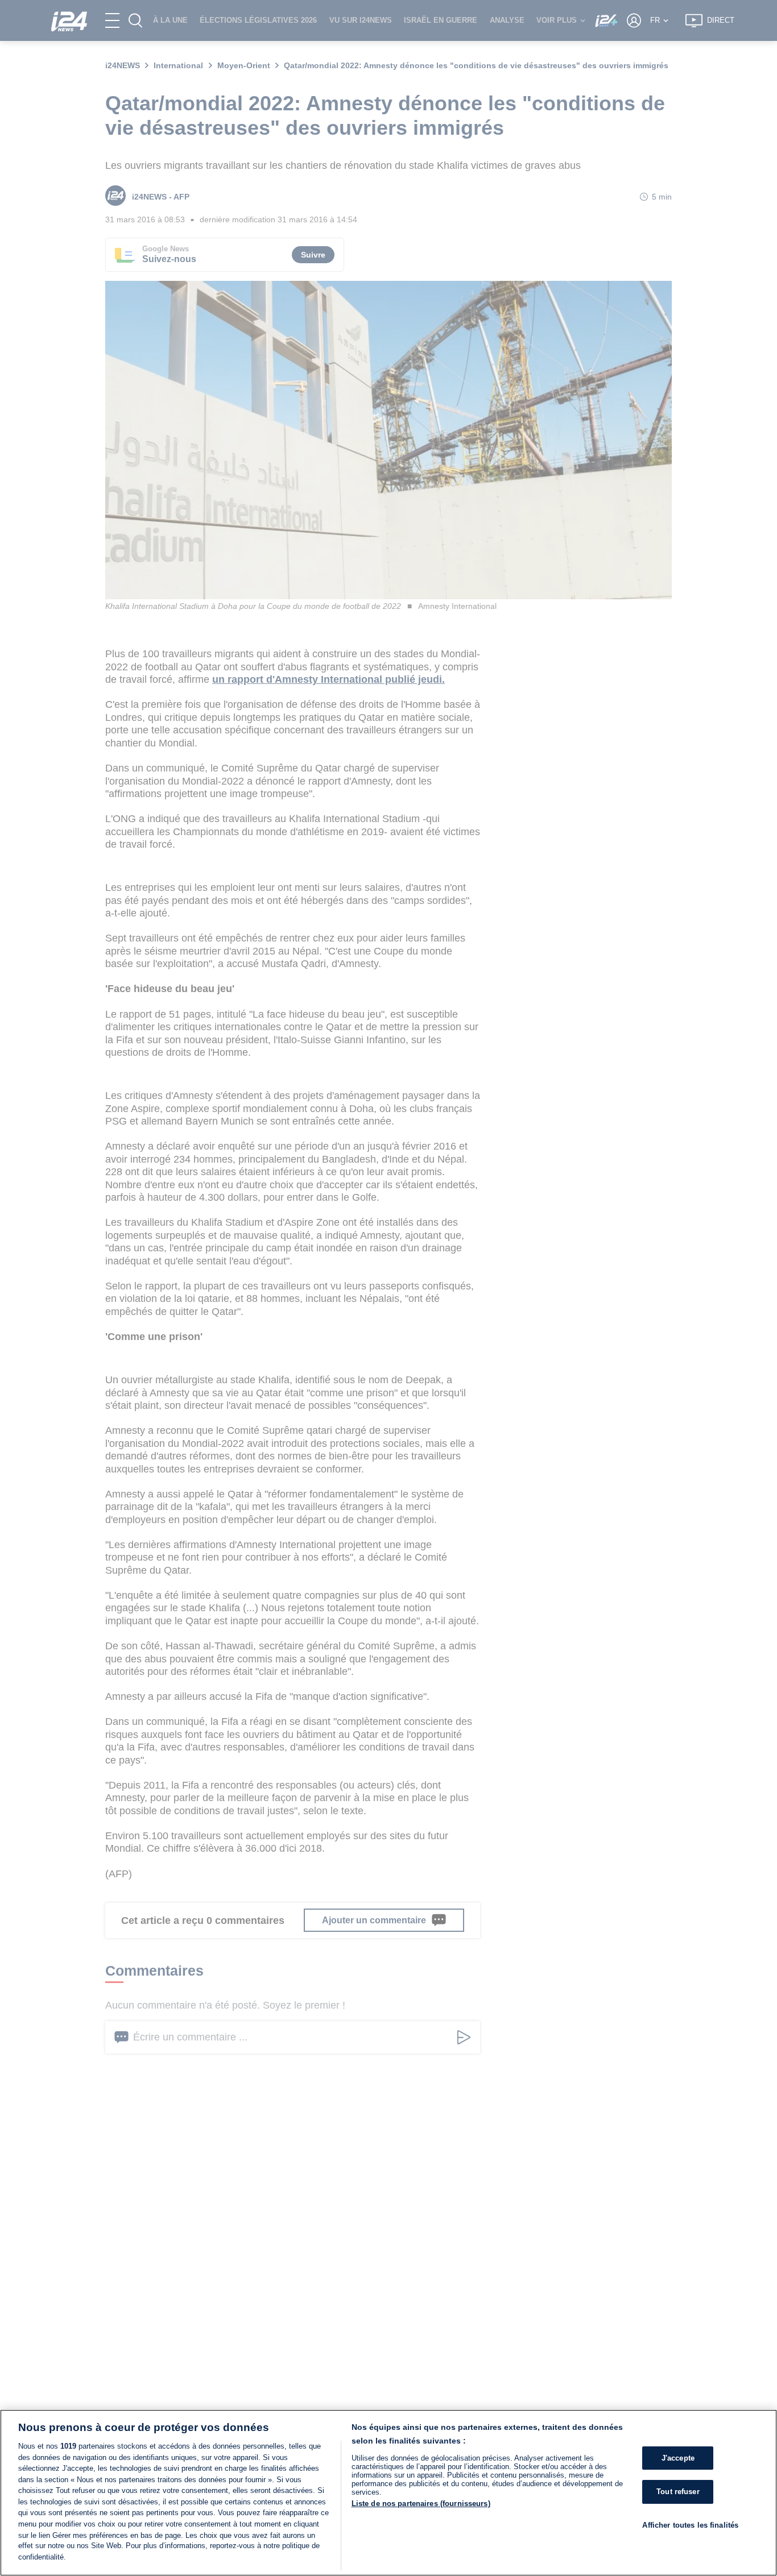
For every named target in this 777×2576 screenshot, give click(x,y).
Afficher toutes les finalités (690, 2525)
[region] (388, 2493)
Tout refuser (678, 2492)
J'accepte (678, 2458)
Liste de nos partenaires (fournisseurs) (421, 2504)
